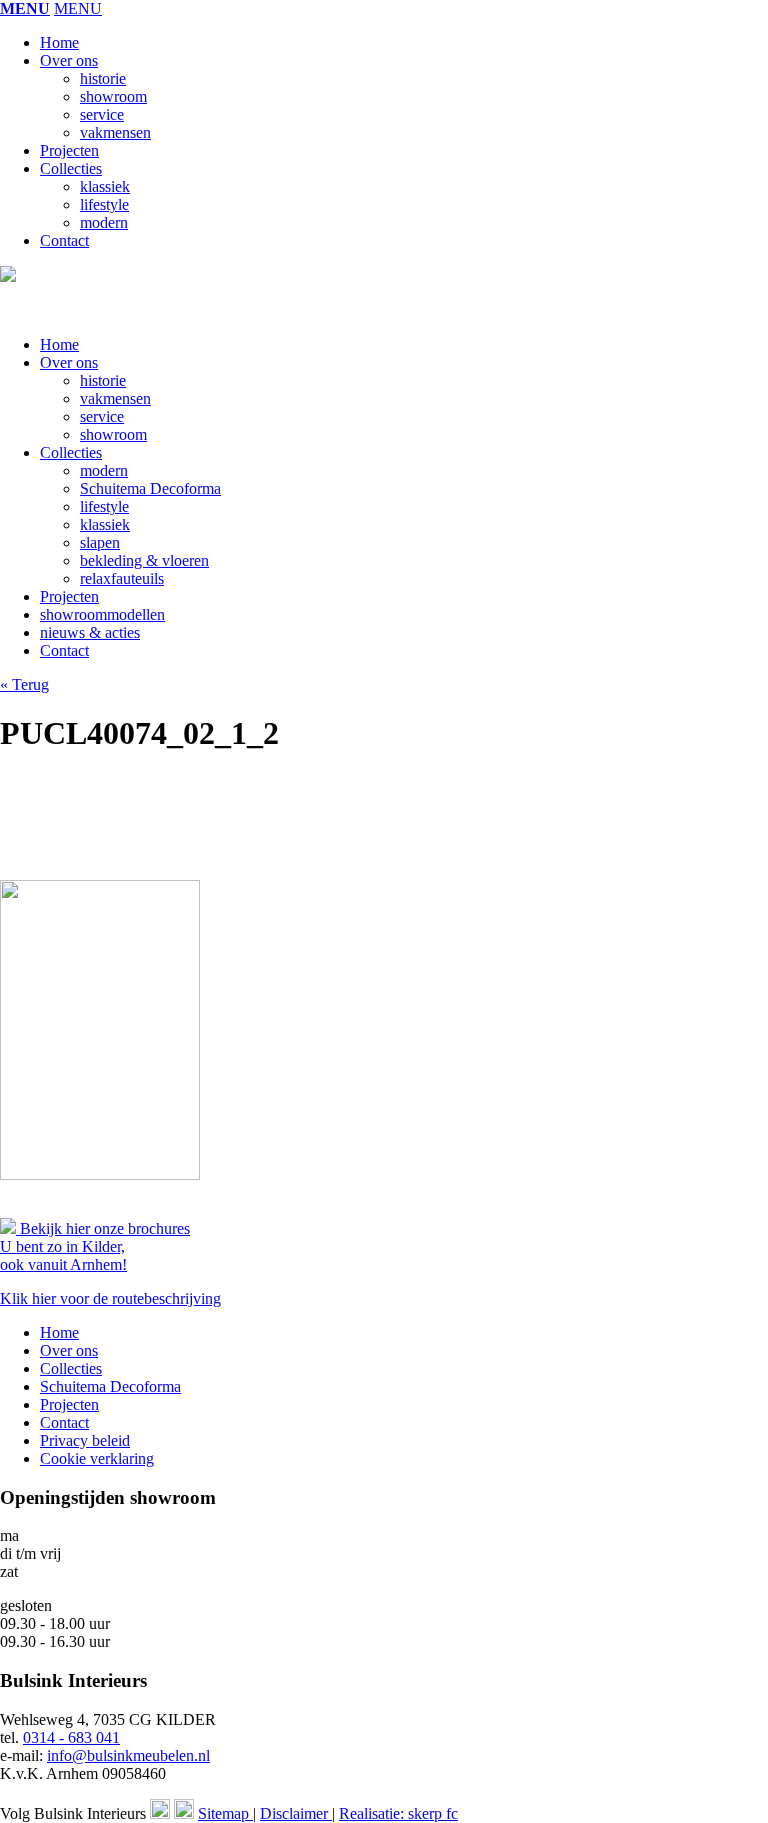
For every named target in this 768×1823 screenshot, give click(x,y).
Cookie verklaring (97, 1458)
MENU (25, 8)
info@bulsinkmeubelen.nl (128, 1755)
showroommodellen (102, 614)
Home (59, 42)
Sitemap (225, 1813)
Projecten (69, 150)
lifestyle (104, 204)
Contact (64, 240)
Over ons (69, 60)
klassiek (105, 186)
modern (104, 222)
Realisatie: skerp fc (398, 1813)
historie (103, 78)
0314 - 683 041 (71, 1737)
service (102, 114)
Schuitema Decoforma (150, 488)
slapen (100, 542)
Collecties (71, 168)
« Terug (24, 684)
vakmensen (115, 132)
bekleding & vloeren (144, 560)
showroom (113, 96)
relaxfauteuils (122, 578)
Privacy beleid (85, 1440)
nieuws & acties (90, 632)
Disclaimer (296, 1813)
